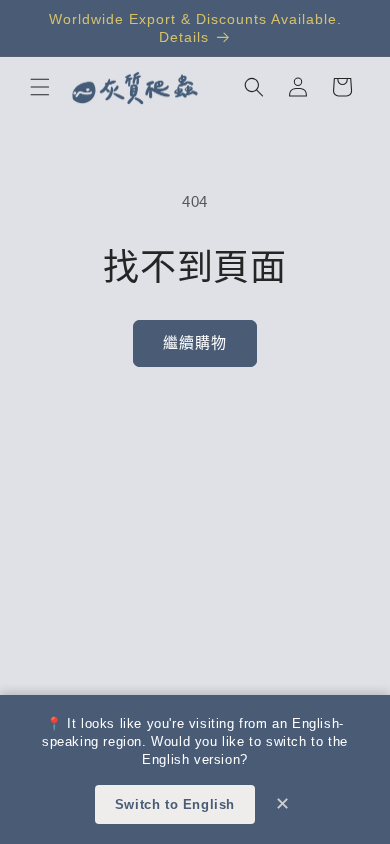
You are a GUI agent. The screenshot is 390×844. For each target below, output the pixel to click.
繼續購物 (195, 342)
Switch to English (175, 804)
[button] (40, 87)
